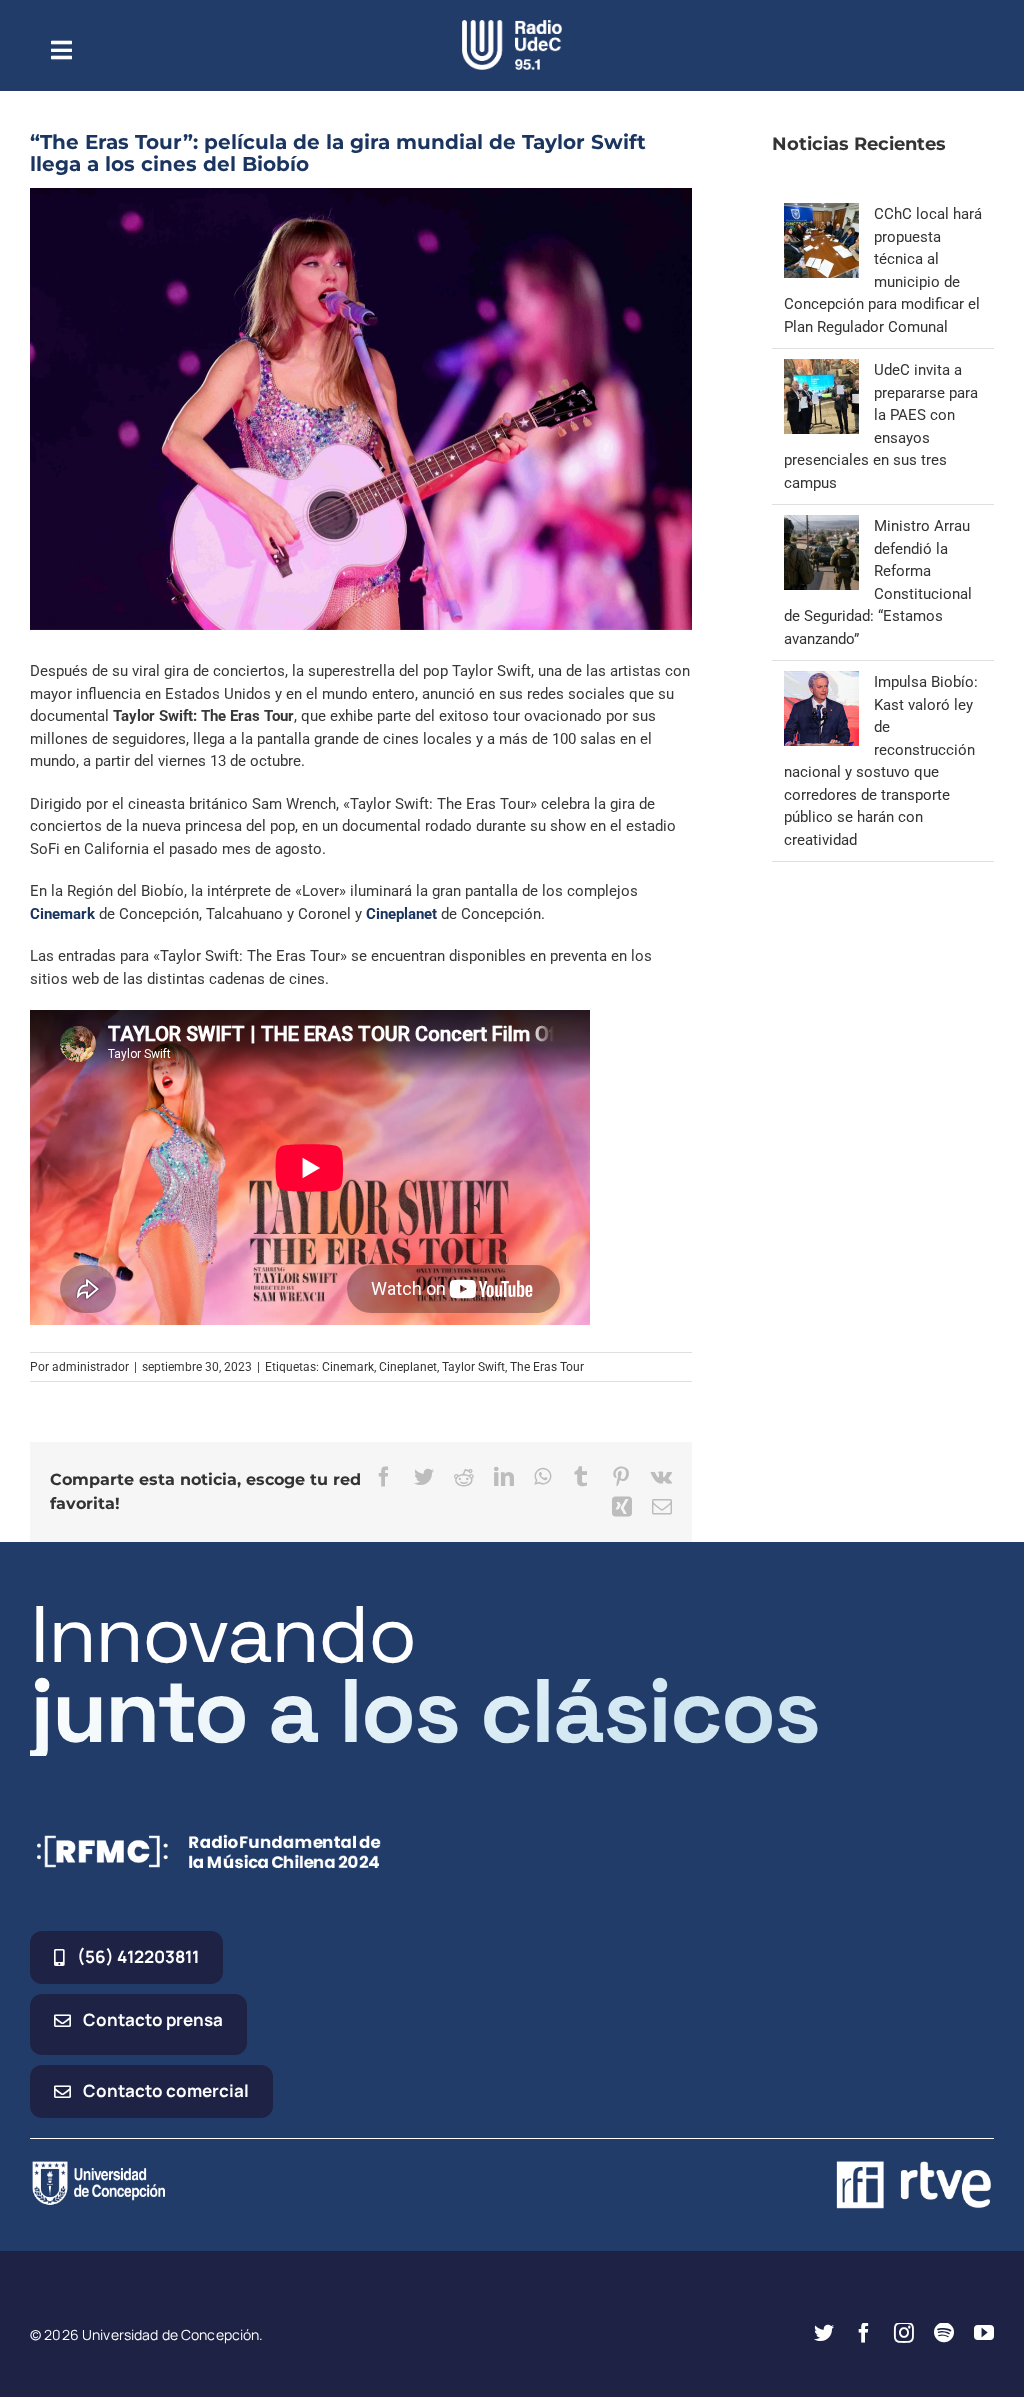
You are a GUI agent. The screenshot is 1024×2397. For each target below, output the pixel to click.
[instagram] (904, 2333)
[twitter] (824, 2333)
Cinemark (62, 914)
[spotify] (944, 2333)
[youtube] (984, 2333)
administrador (90, 1367)
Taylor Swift (473, 1367)
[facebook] (864, 2333)
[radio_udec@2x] (512, 27)
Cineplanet (401, 914)
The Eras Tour (547, 1367)
